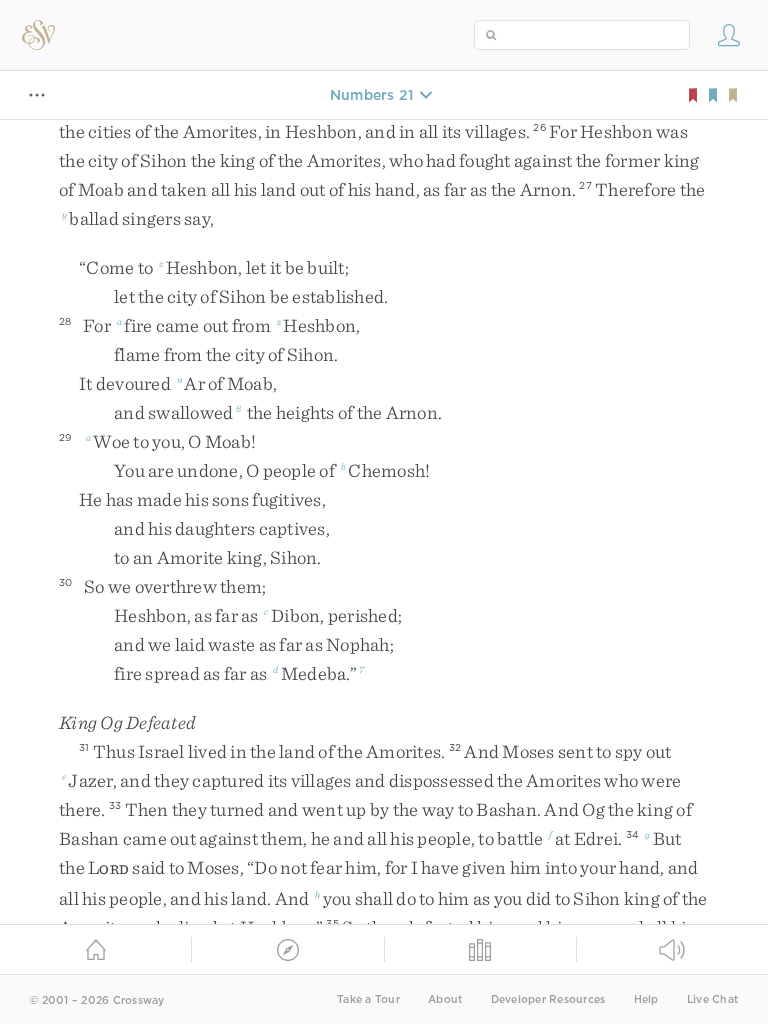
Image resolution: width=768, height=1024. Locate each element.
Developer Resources (548, 999)
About (445, 999)
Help (646, 999)
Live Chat (712, 999)
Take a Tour (368, 999)
